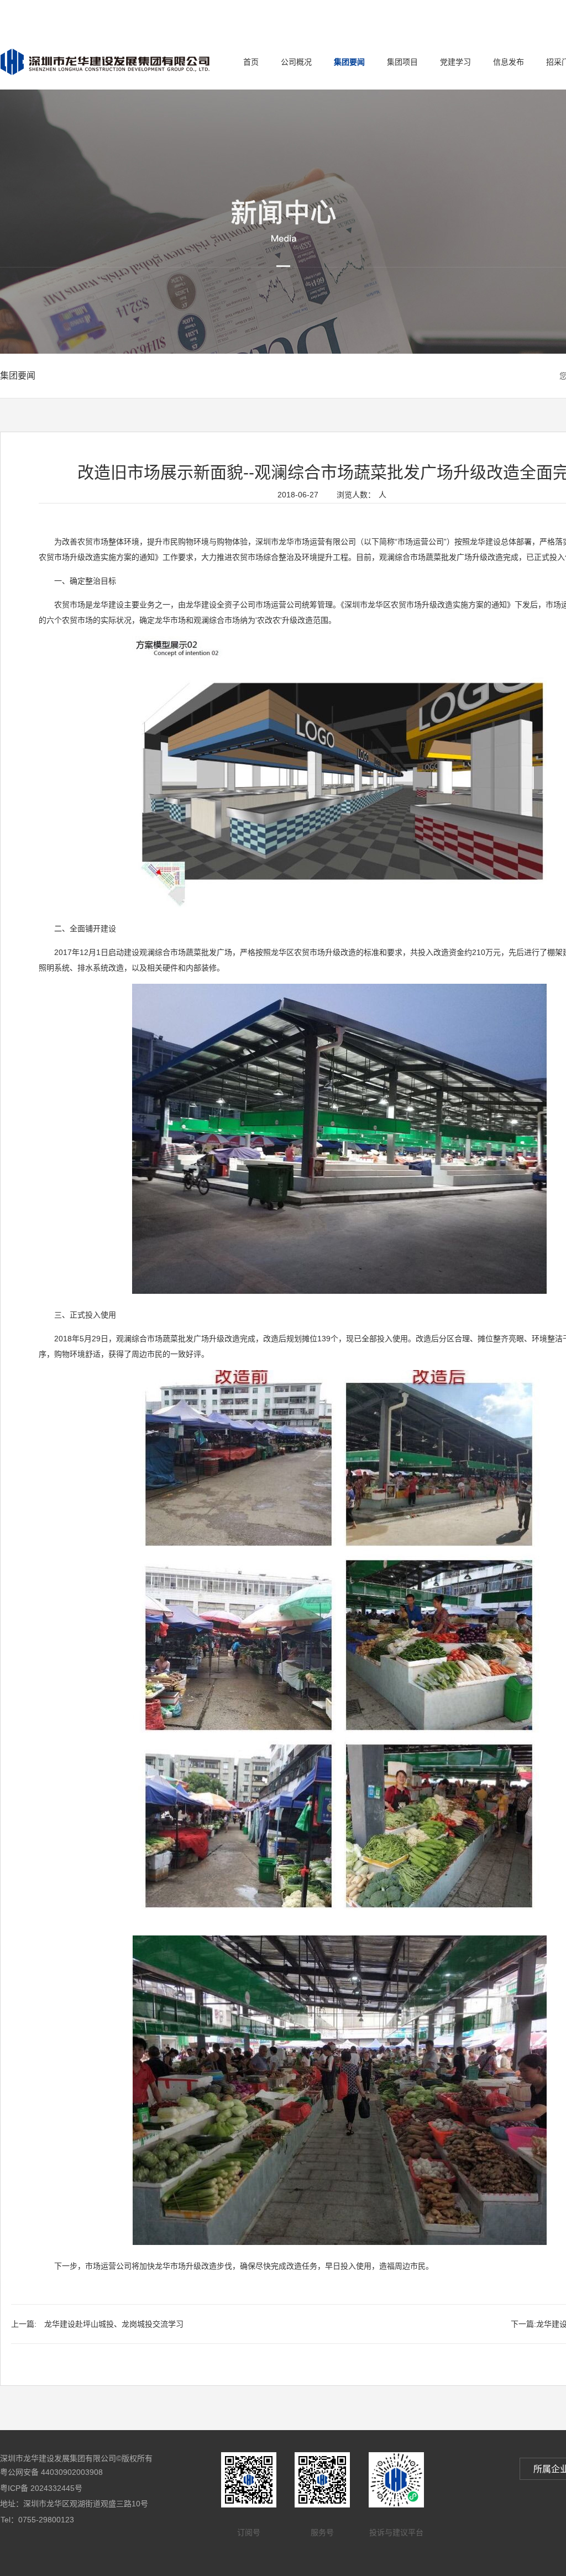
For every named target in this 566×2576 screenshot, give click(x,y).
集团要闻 (349, 62)
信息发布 (509, 62)
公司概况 (296, 62)
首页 (251, 62)
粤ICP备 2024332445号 (41, 2488)
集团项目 (402, 62)
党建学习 (455, 62)
